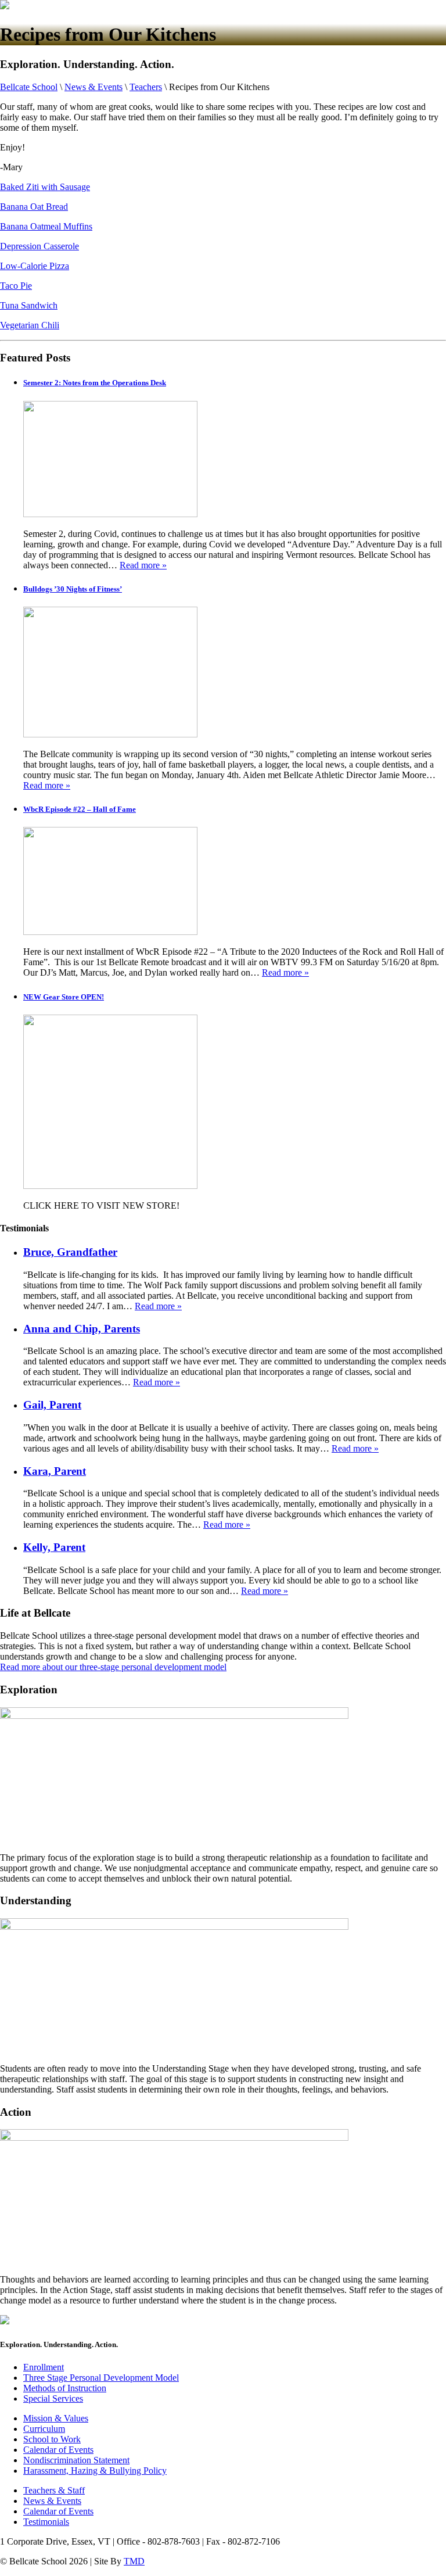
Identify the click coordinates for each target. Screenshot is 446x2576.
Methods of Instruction (65, 2388)
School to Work (52, 2439)
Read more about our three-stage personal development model (113, 1667)
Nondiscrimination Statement (76, 2460)
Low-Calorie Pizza (35, 266)
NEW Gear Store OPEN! (64, 997)
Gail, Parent (52, 1405)
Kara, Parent (55, 1471)
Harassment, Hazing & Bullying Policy (95, 2471)
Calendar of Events (58, 2450)
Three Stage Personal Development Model (101, 2378)
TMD (134, 2561)
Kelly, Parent (54, 1547)
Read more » (143, 565)
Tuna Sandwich (29, 305)
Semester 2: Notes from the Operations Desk (95, 383)
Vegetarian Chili (30, 325)
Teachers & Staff (54, 2490)
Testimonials (46, 2522)
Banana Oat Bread (34, 207)
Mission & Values (56, 2418)
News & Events (52, 2501)
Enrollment (44, 2367)
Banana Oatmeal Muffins (46, 226)
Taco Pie (16, 286)
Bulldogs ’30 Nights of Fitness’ (73, 589)
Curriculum (44, 2429)
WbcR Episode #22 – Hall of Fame (80, 809)
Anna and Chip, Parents (82, 1329)
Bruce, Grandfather (70, 1252)
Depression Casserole (39, 246)
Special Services (53, 2398)
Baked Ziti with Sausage (45, 187)
